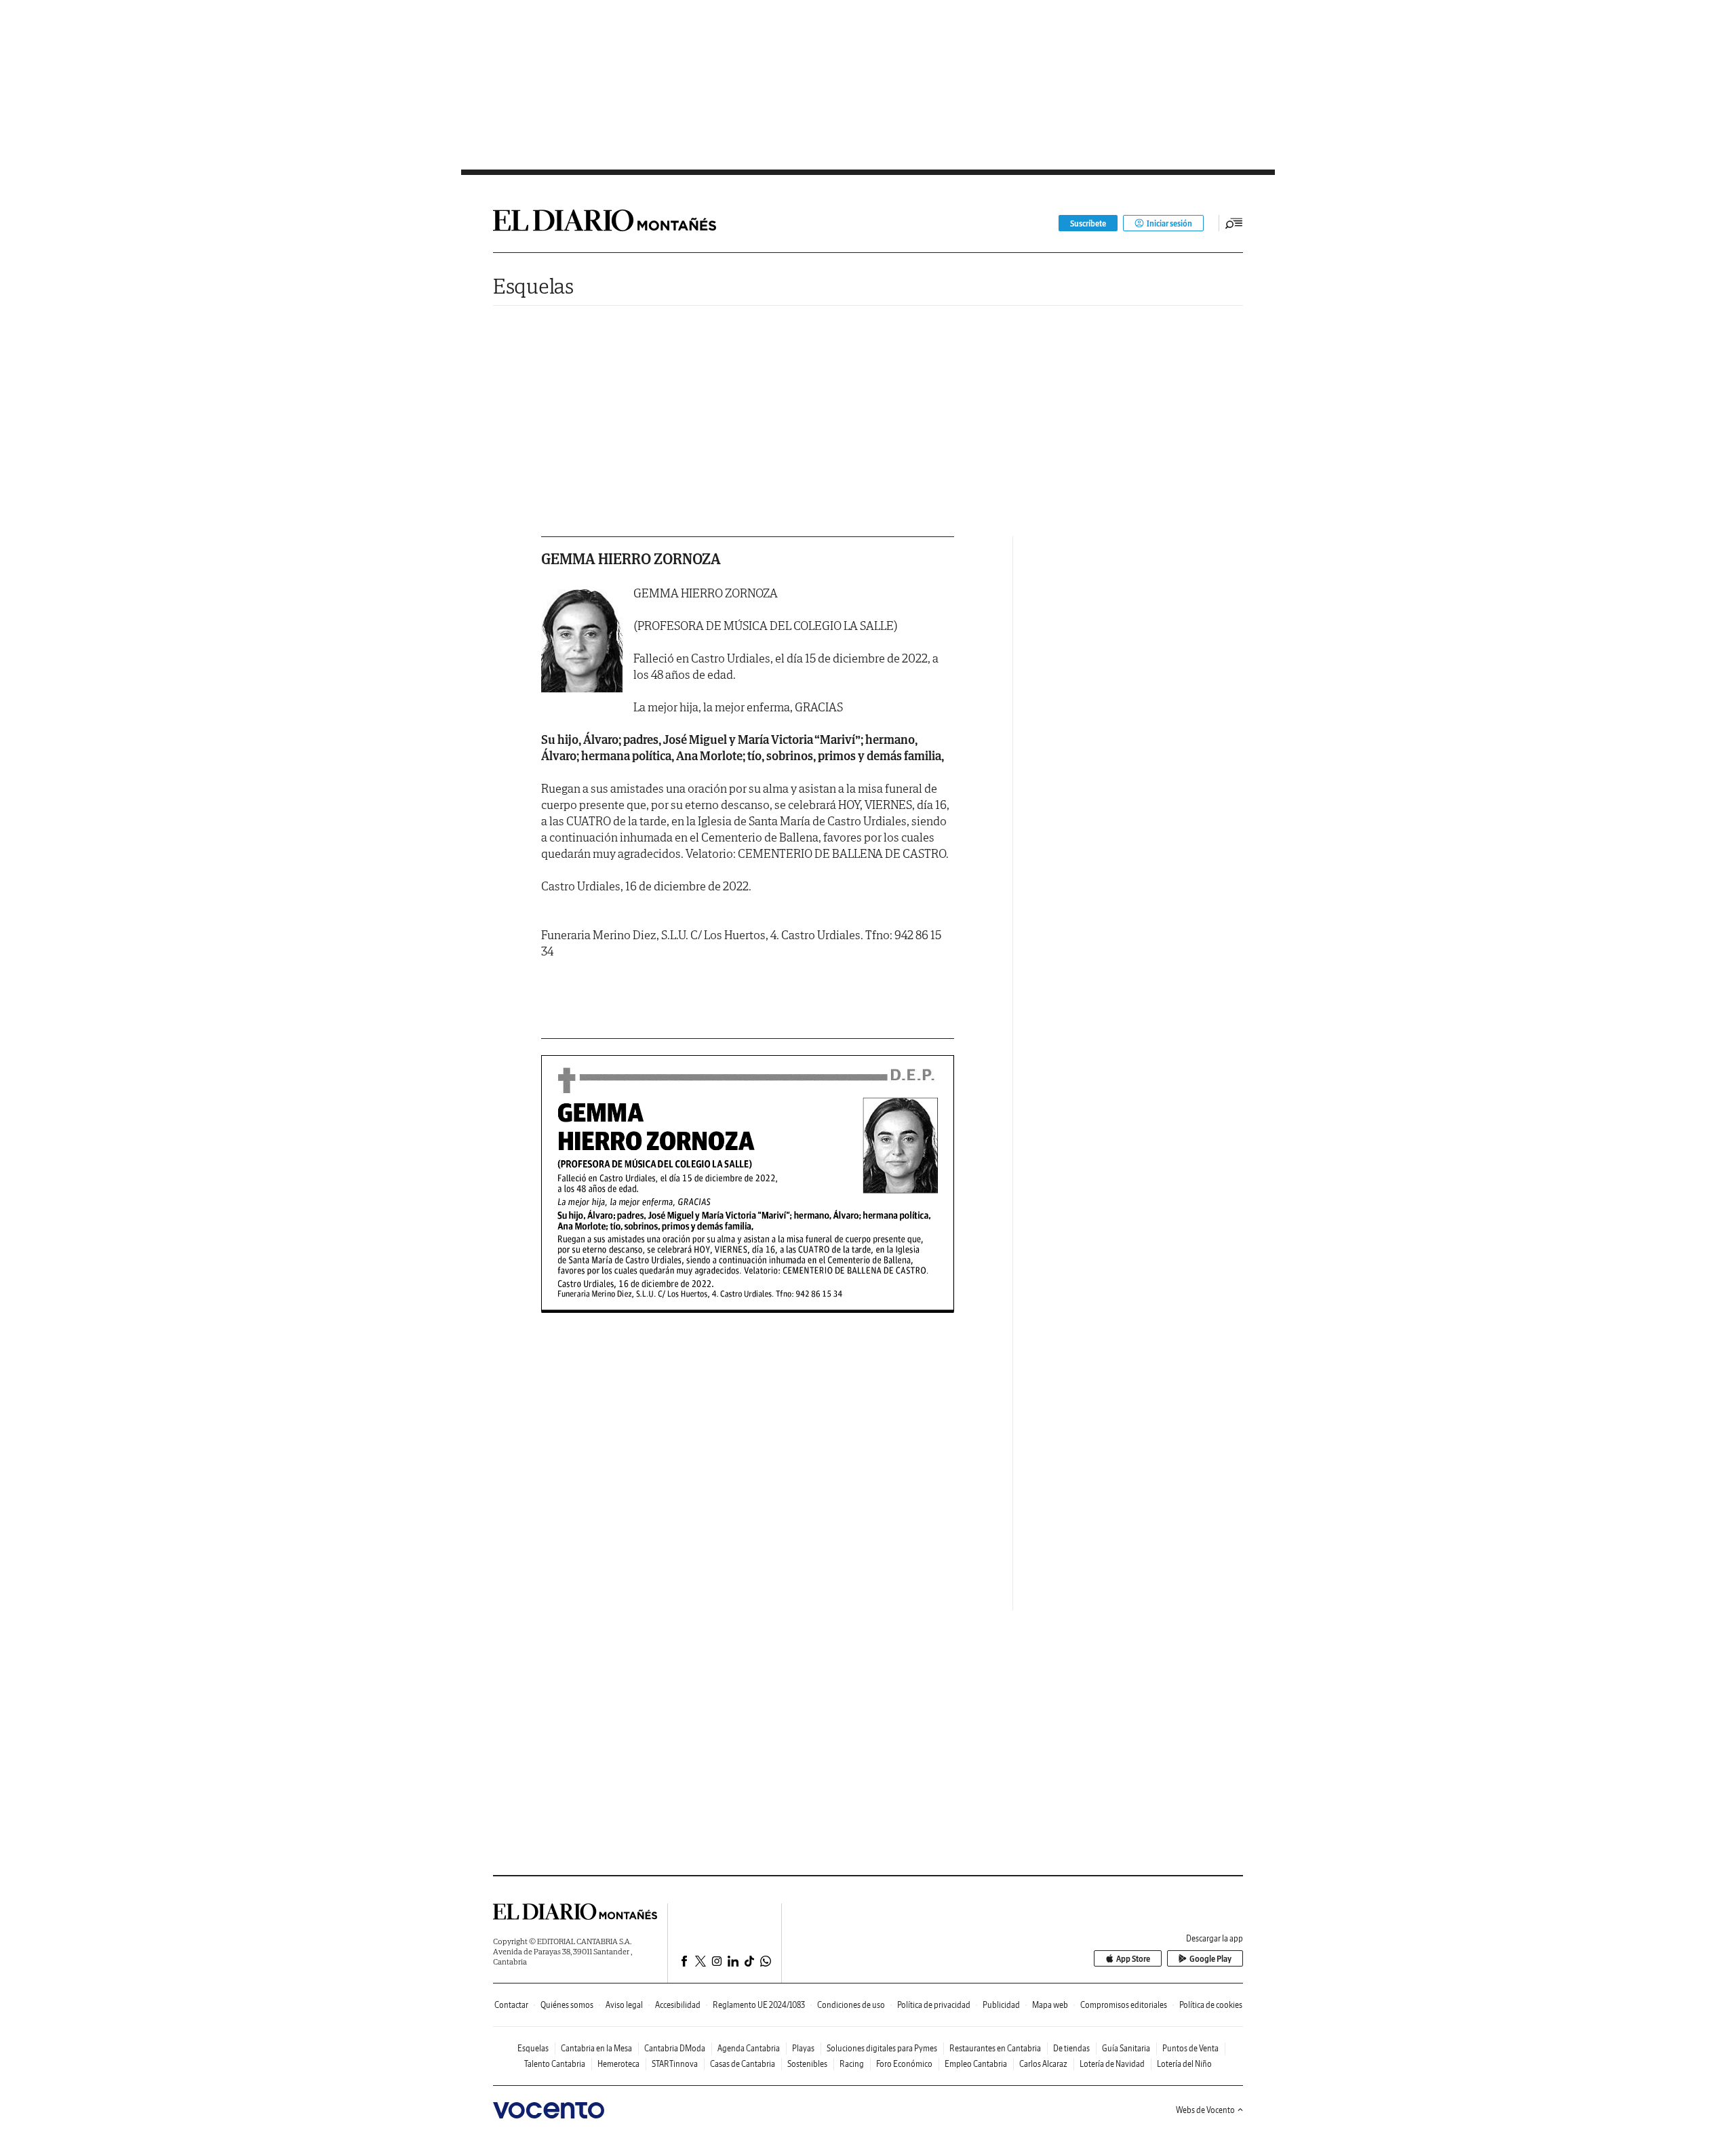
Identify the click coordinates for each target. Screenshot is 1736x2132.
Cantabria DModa (675, 2048)
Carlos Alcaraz (1043, 2064)
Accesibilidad (678, 2005)
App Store (1133, 1959)
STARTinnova (675, 2064)
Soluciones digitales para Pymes (882, 2048)
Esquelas (533, 286)
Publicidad (1001, 2005)
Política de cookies (1211, 2005)
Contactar (511, 2005)
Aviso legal (624, 2005)
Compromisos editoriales (1124, 2005)
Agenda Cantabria (749, 2048)
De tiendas (1071, 2048)
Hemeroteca (618, 2064)
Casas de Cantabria (743, 2064)
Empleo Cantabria (976, 2064)
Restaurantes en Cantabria (995, 2048)
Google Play (1210, 1959)
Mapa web (1050, 2005)
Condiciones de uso (851, 2005)
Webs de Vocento (1205, 2110)
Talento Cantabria (555, 2064)
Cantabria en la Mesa (596, 2048)
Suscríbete (1088, 223)
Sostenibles (807, 2064)
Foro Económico (904, 2064)
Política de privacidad (934, 2005)
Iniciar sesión (1169, 223)
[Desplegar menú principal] (1234, 223)
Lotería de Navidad (1112, 2064)
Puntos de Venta (1190, 2048)
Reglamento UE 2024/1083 (759, 2005)
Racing (852, 2064)
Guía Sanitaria (1126, 2048)
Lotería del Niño (1184, 2064)
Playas (803, 2048)
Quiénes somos (567, 2005)
